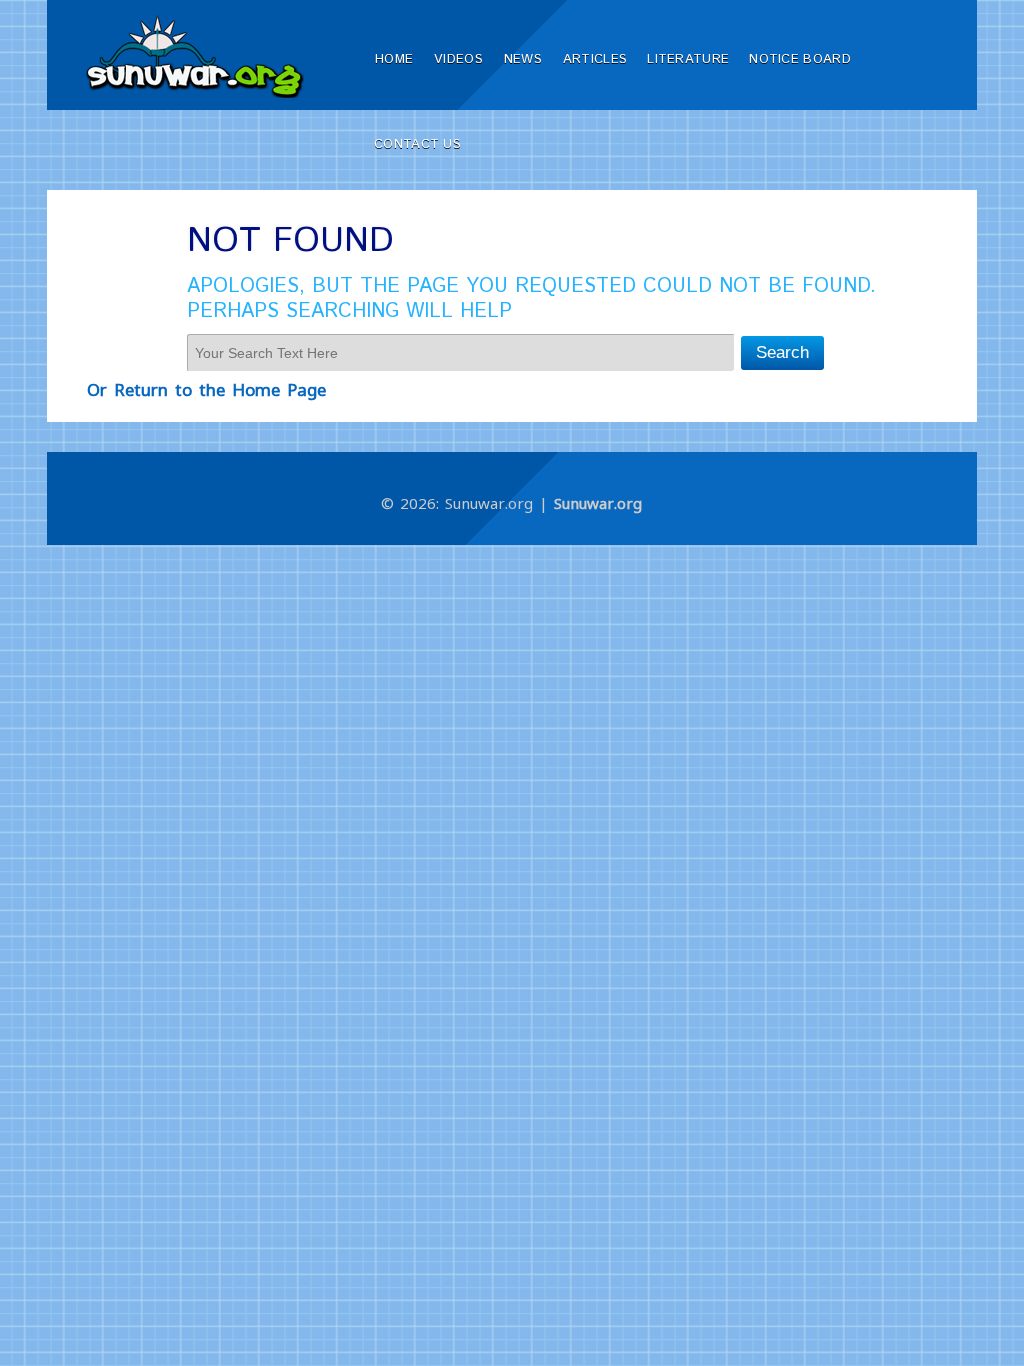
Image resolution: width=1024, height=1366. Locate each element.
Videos (458, 59)
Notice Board (800, 59)
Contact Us (417, 144)
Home (394, 59)
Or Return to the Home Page (206, 389)
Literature (688, 59)
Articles (595, 59)
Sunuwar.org (598, 503)
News (523, 59)
